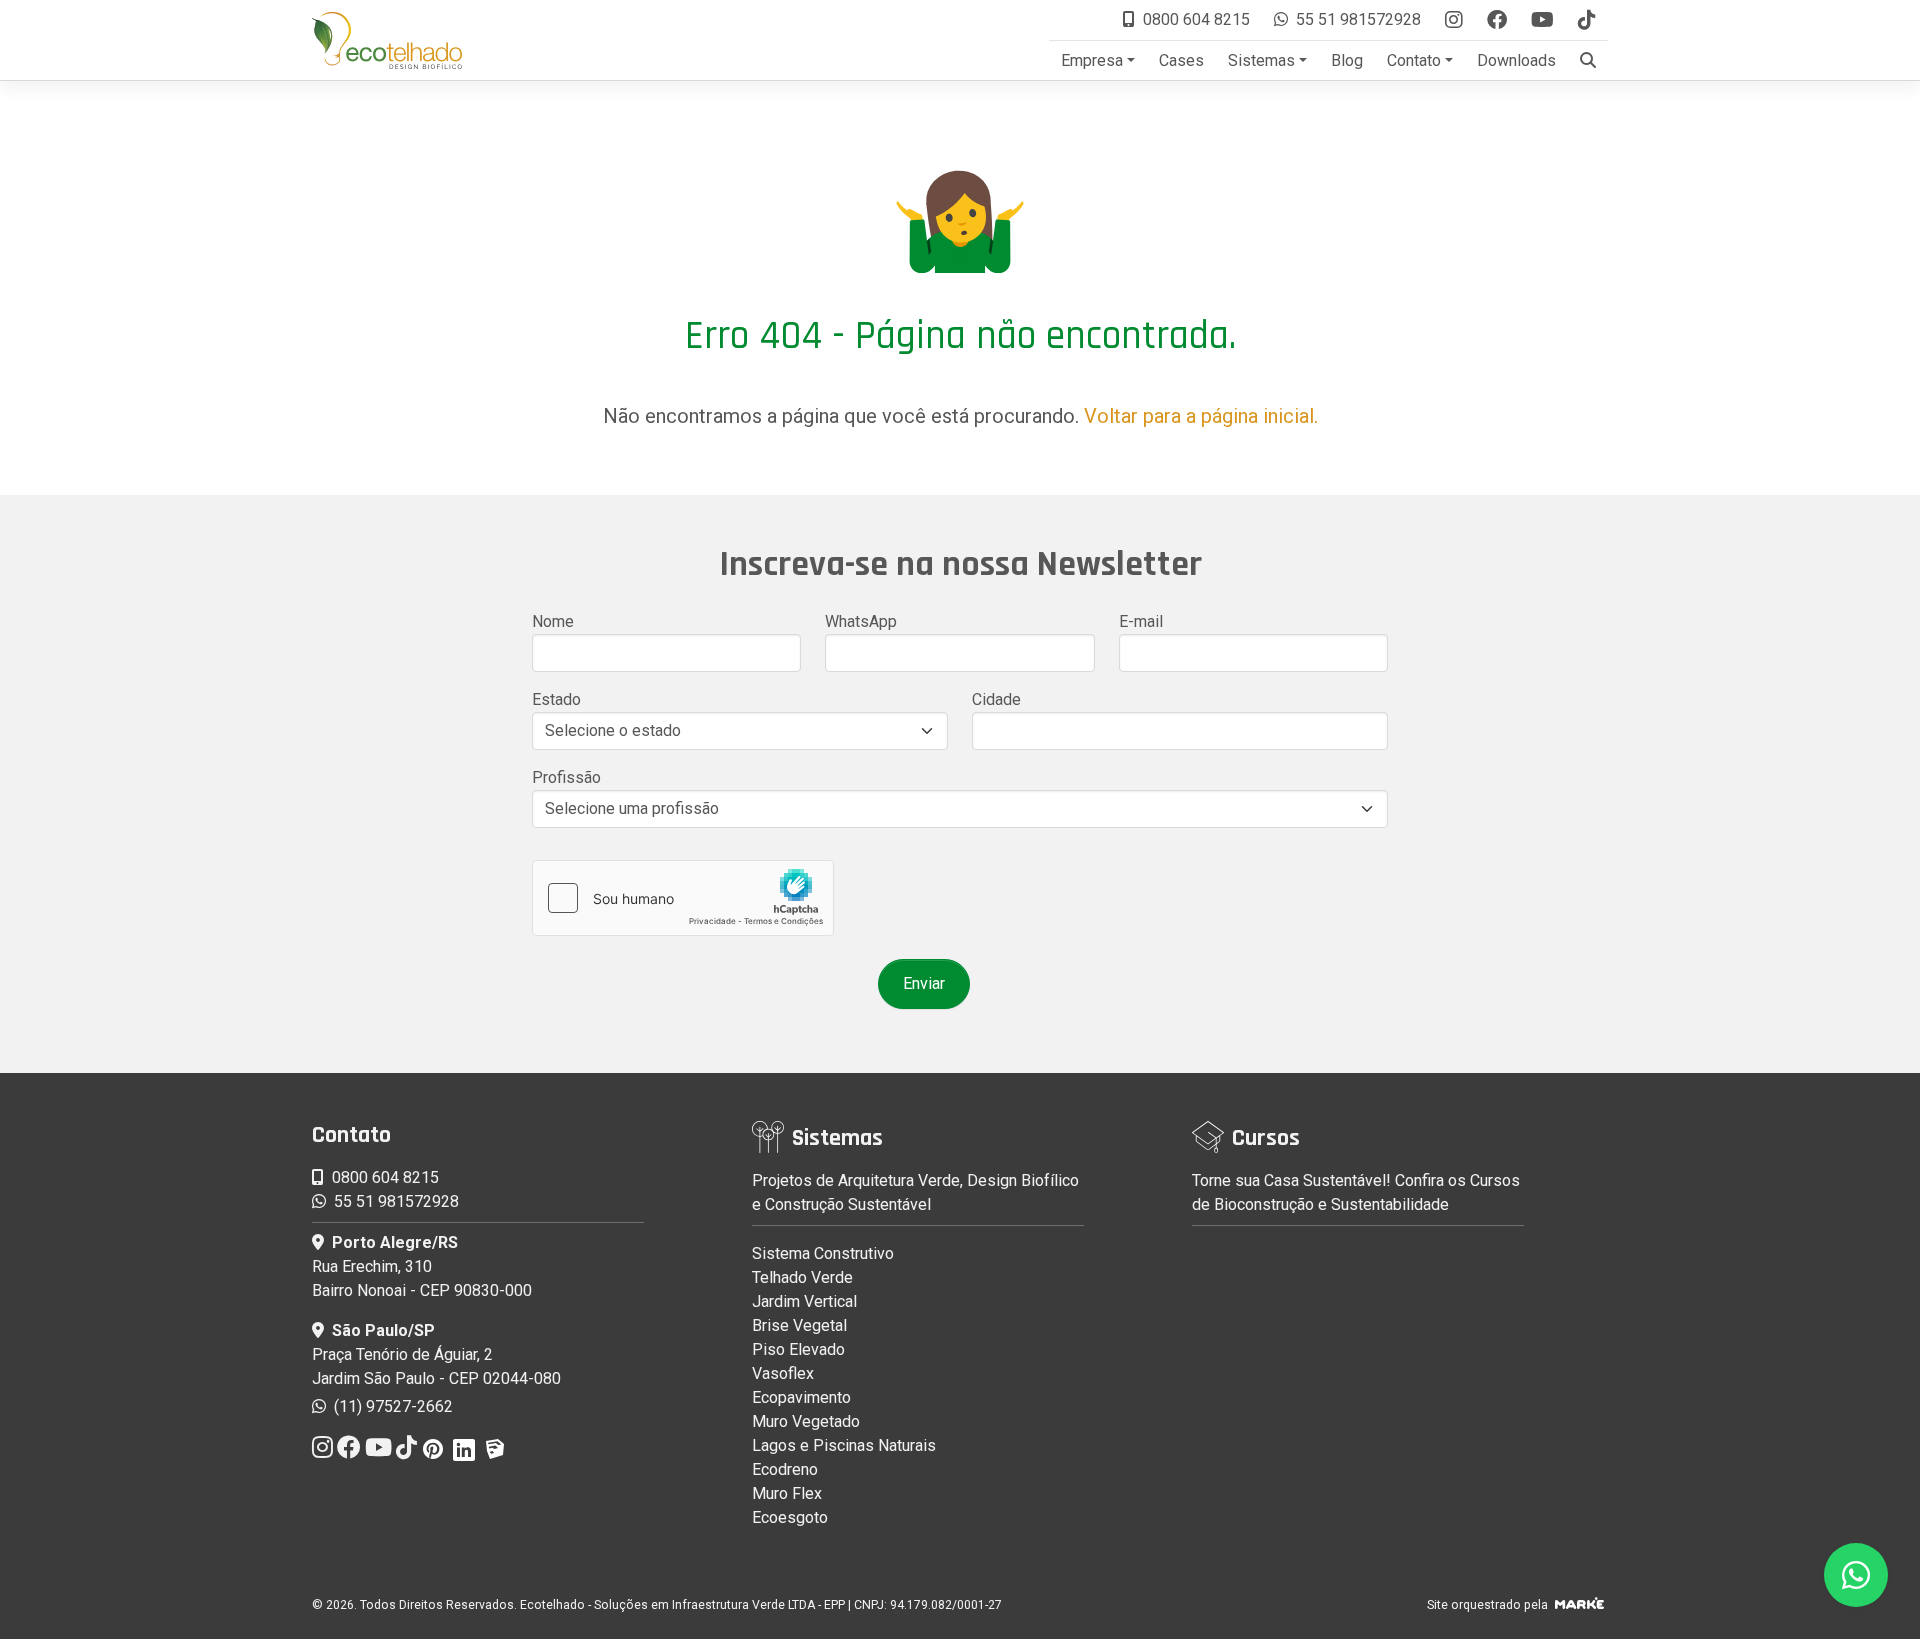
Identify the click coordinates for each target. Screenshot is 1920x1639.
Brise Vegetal (799, 1325)
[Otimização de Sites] (1579, 1605)
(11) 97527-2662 (391, 1406)
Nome (553, 621)
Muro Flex (787, 1493)
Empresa (1092, 60)
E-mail (1141, 621)
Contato (1414, 60)
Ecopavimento (801, 1397)
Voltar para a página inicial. (1201, 416)
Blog (1347, 60)
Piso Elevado (798, 1349)
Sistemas (1261, 60)
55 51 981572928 (1358, 19)
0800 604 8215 (1196, 19)
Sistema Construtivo (823, 1253)
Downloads (1516, 60)
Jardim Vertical (804, 1301)
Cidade (996, 699)
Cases (1181, 60)
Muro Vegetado (806, 1421)
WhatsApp (861, 621)
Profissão (566, 777)
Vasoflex (783, 1373)
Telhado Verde (802, 1277)
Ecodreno (785, 1469)
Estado (556, 699)
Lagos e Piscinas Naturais (844, 1445)
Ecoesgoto (790, 1517)
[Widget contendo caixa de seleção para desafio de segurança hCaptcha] (683, 898)
